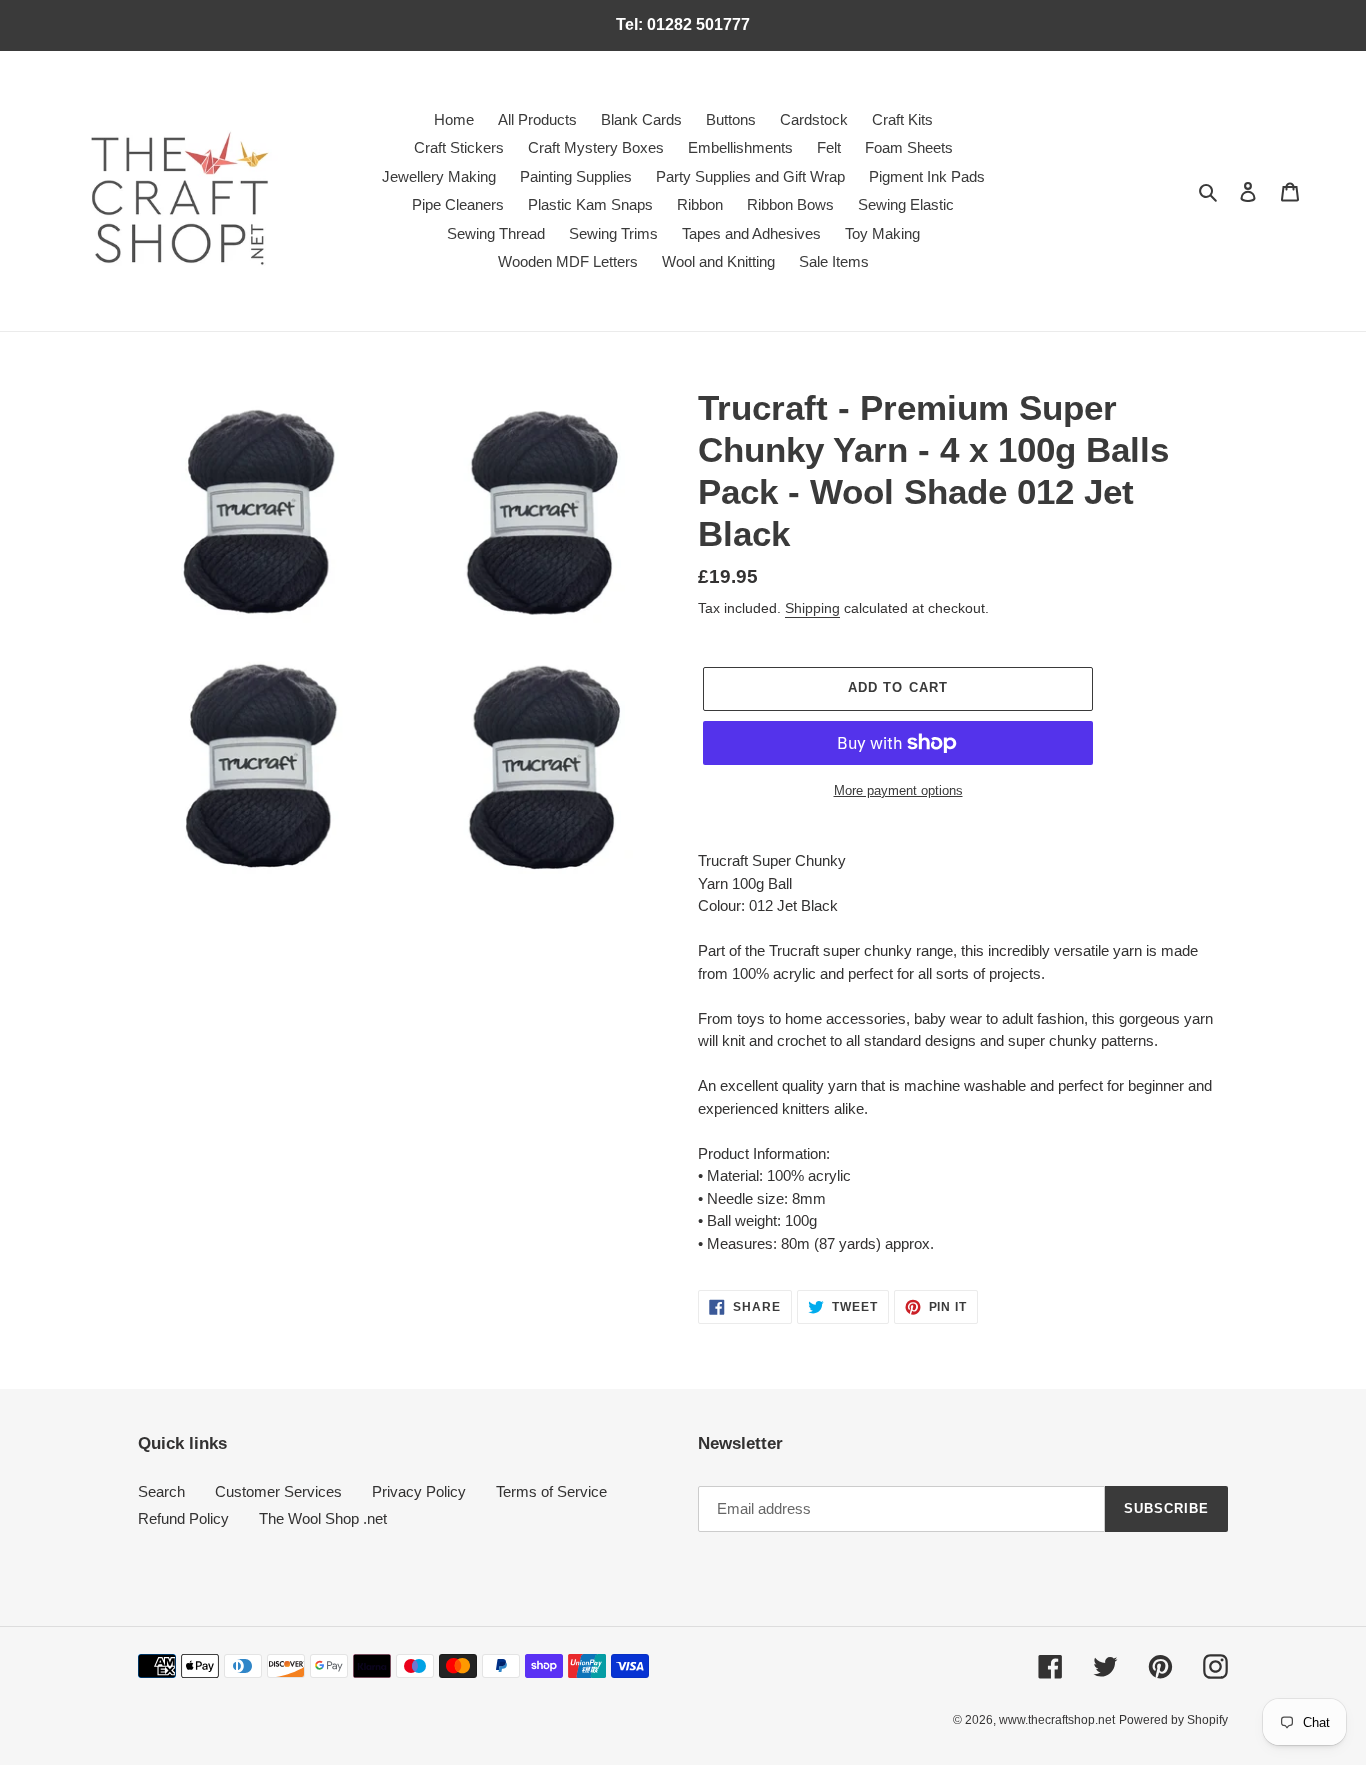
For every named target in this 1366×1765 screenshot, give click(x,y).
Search (161, 1491)
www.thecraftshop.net (1057, 1720)
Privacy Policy (419, 1491)
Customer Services (278, 1491)
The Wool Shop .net (323, 1518)
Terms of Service (551, 1491)
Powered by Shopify (1173, 1720)
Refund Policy (183, 1518)
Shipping (812, 608)
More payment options (898, 790)
